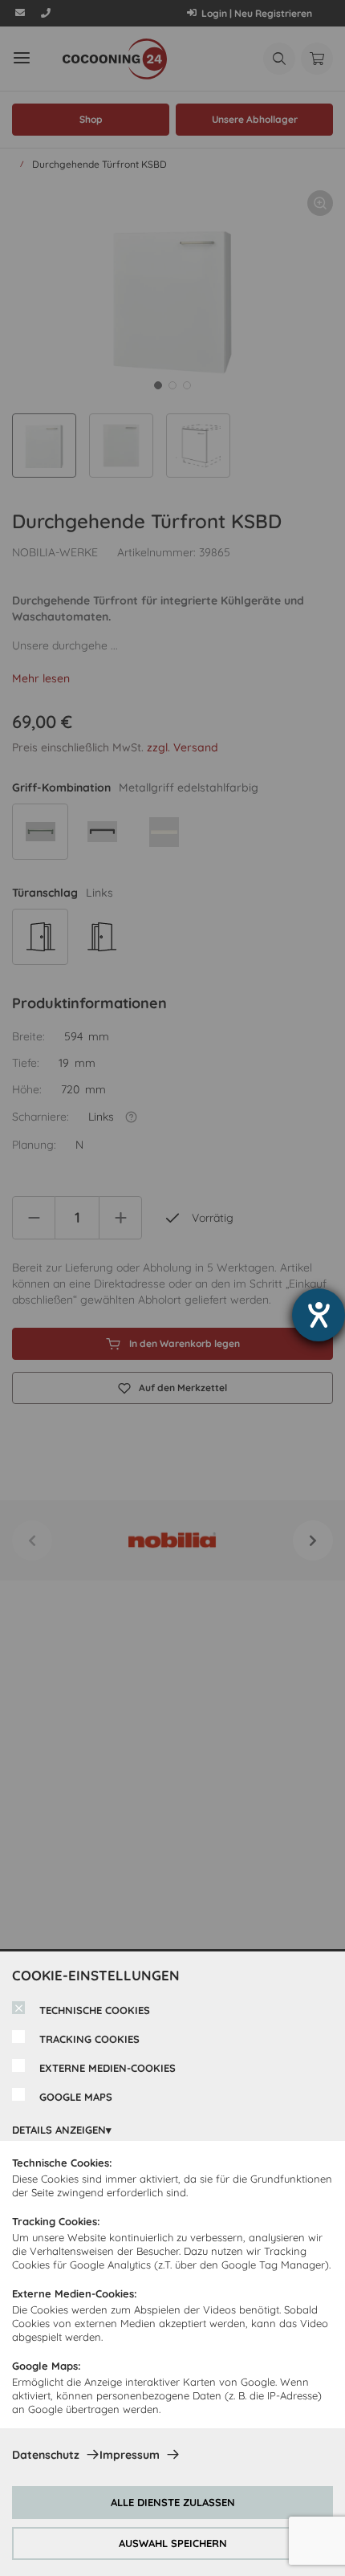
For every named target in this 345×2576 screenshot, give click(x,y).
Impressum (130, 2455)
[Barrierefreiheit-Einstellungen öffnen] (319, 1315)
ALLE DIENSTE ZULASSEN (173, 2502)
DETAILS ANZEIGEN (59, 2130)
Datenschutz (46, 2455)
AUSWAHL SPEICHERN (173, 2543)
